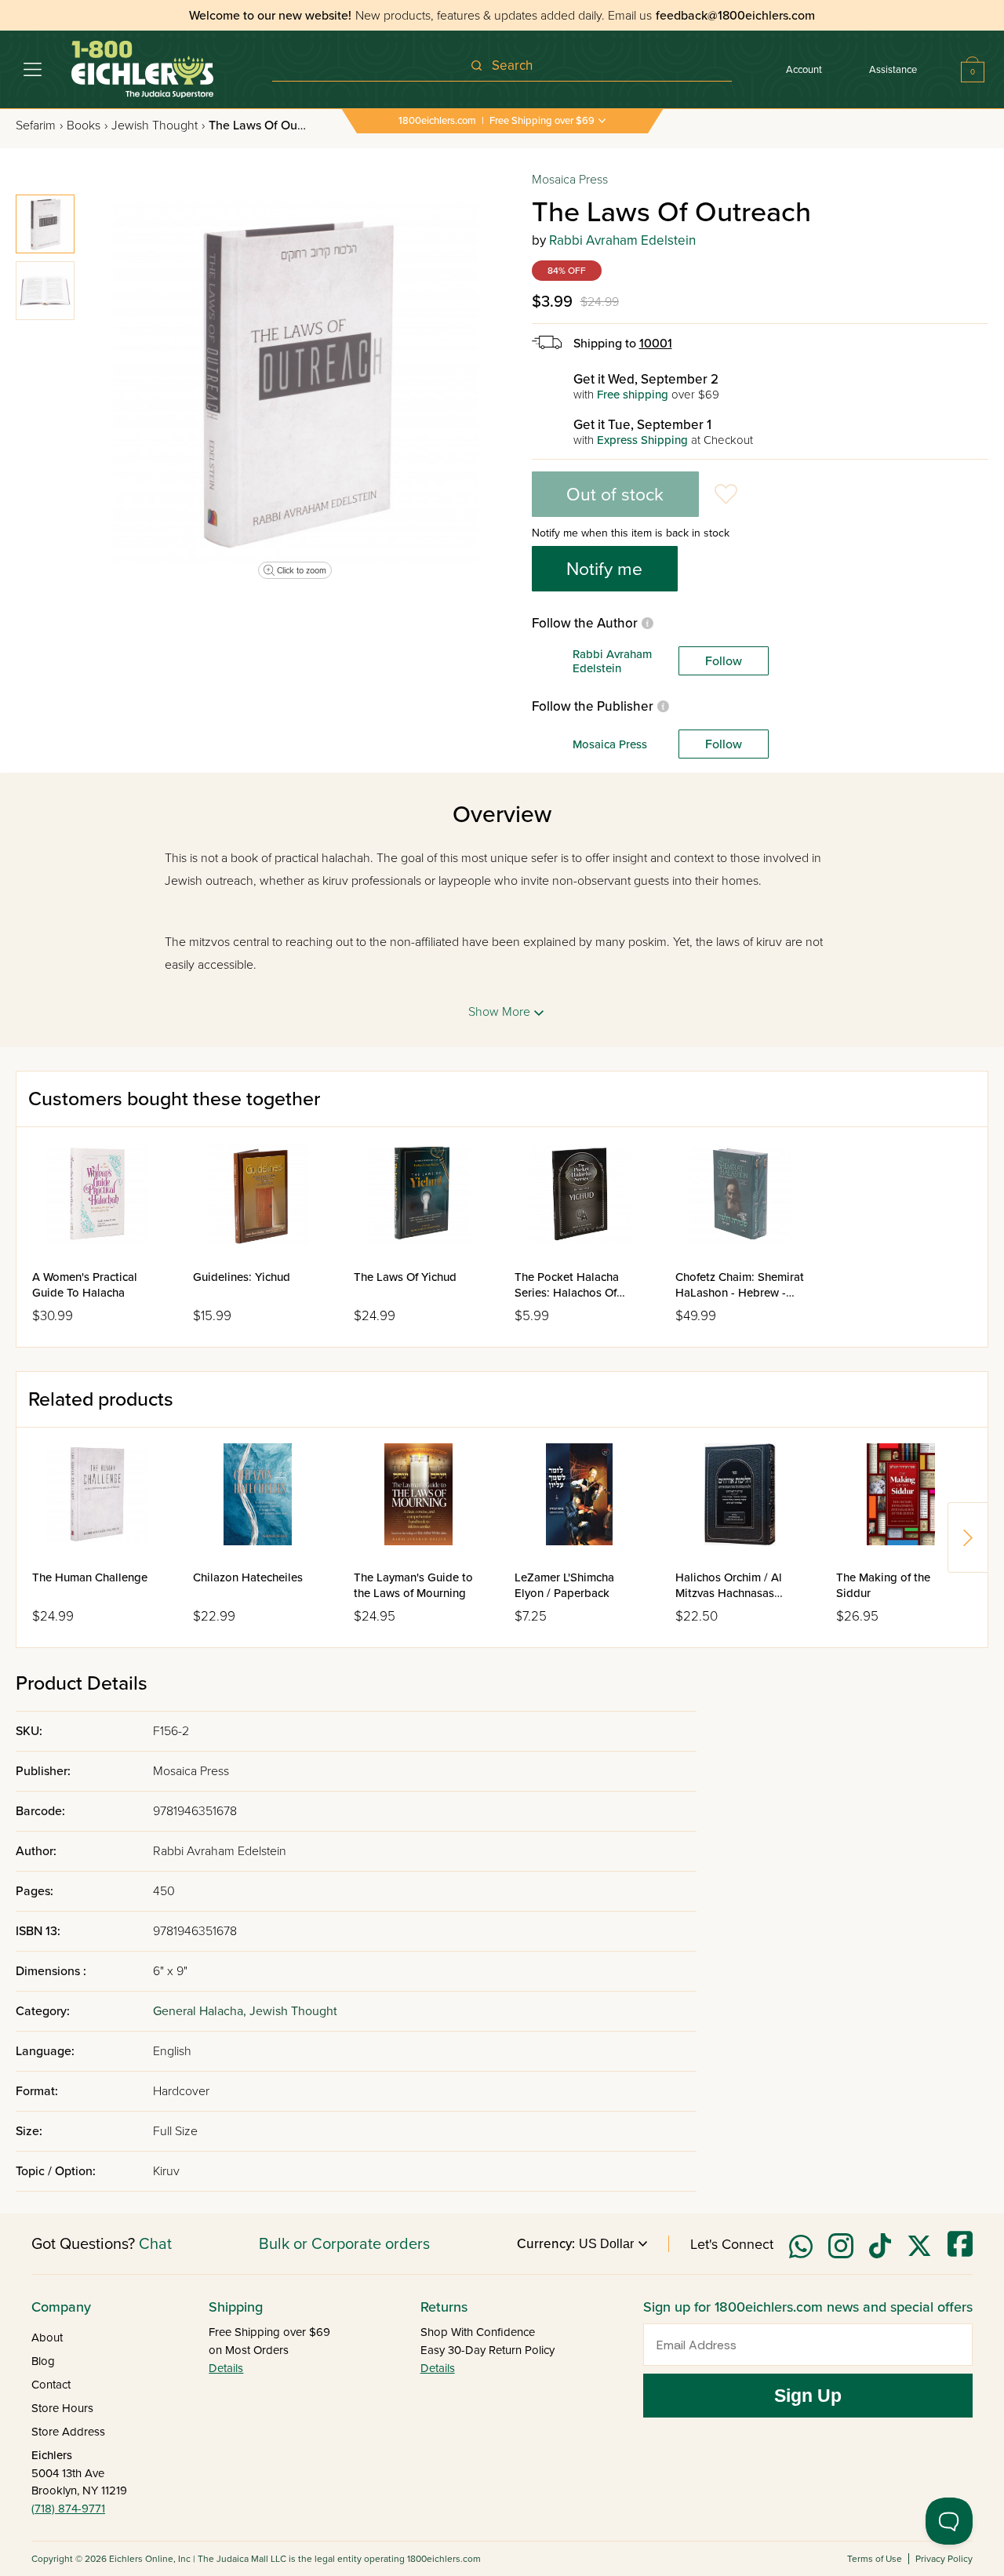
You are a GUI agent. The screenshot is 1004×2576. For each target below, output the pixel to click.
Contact (51, 2385)
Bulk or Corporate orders (344, 2244)
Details (226, 2368)
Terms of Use (875, 2559)
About (47, 2338)
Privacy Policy (944, 2559)
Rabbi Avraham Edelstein (622, 240)
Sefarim (39, 126)
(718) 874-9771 (68, 2509)
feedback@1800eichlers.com (735, 16)
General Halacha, (201, 2011)
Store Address (68, 2432)
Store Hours (62, 2408)
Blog (43, 2361)
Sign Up (808, 2396)
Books (87, 126)
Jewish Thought (158, 126)
